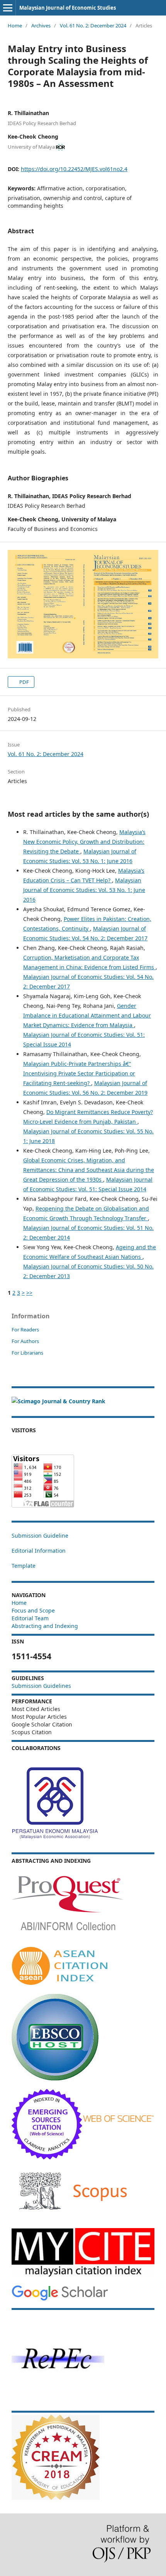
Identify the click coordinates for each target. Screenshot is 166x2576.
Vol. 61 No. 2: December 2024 (93, 25)
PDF (24, 682)
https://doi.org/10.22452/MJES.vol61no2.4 (74, 169)
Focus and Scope (33, 1610)
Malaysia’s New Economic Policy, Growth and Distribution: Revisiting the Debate (84, 842)
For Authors (25, 1341)
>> (29, 1293)
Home (15, 25)
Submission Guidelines (41, 1686)
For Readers (25, 1330)
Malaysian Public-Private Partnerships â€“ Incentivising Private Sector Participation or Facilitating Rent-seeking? (79, 1073)
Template (24, 1566)
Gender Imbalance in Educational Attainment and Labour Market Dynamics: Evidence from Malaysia (87, 1015)
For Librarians (27, 1353)
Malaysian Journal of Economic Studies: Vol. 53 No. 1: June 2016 (84, 890)
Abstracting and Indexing (45, 1626)
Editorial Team (30, 1618)
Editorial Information (39, 1551)
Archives (41, 25)
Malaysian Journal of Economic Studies (68, 8)
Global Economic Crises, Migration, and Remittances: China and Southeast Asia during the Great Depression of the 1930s (89, 1170)
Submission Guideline (40, 1536)
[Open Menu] (8, 8)
